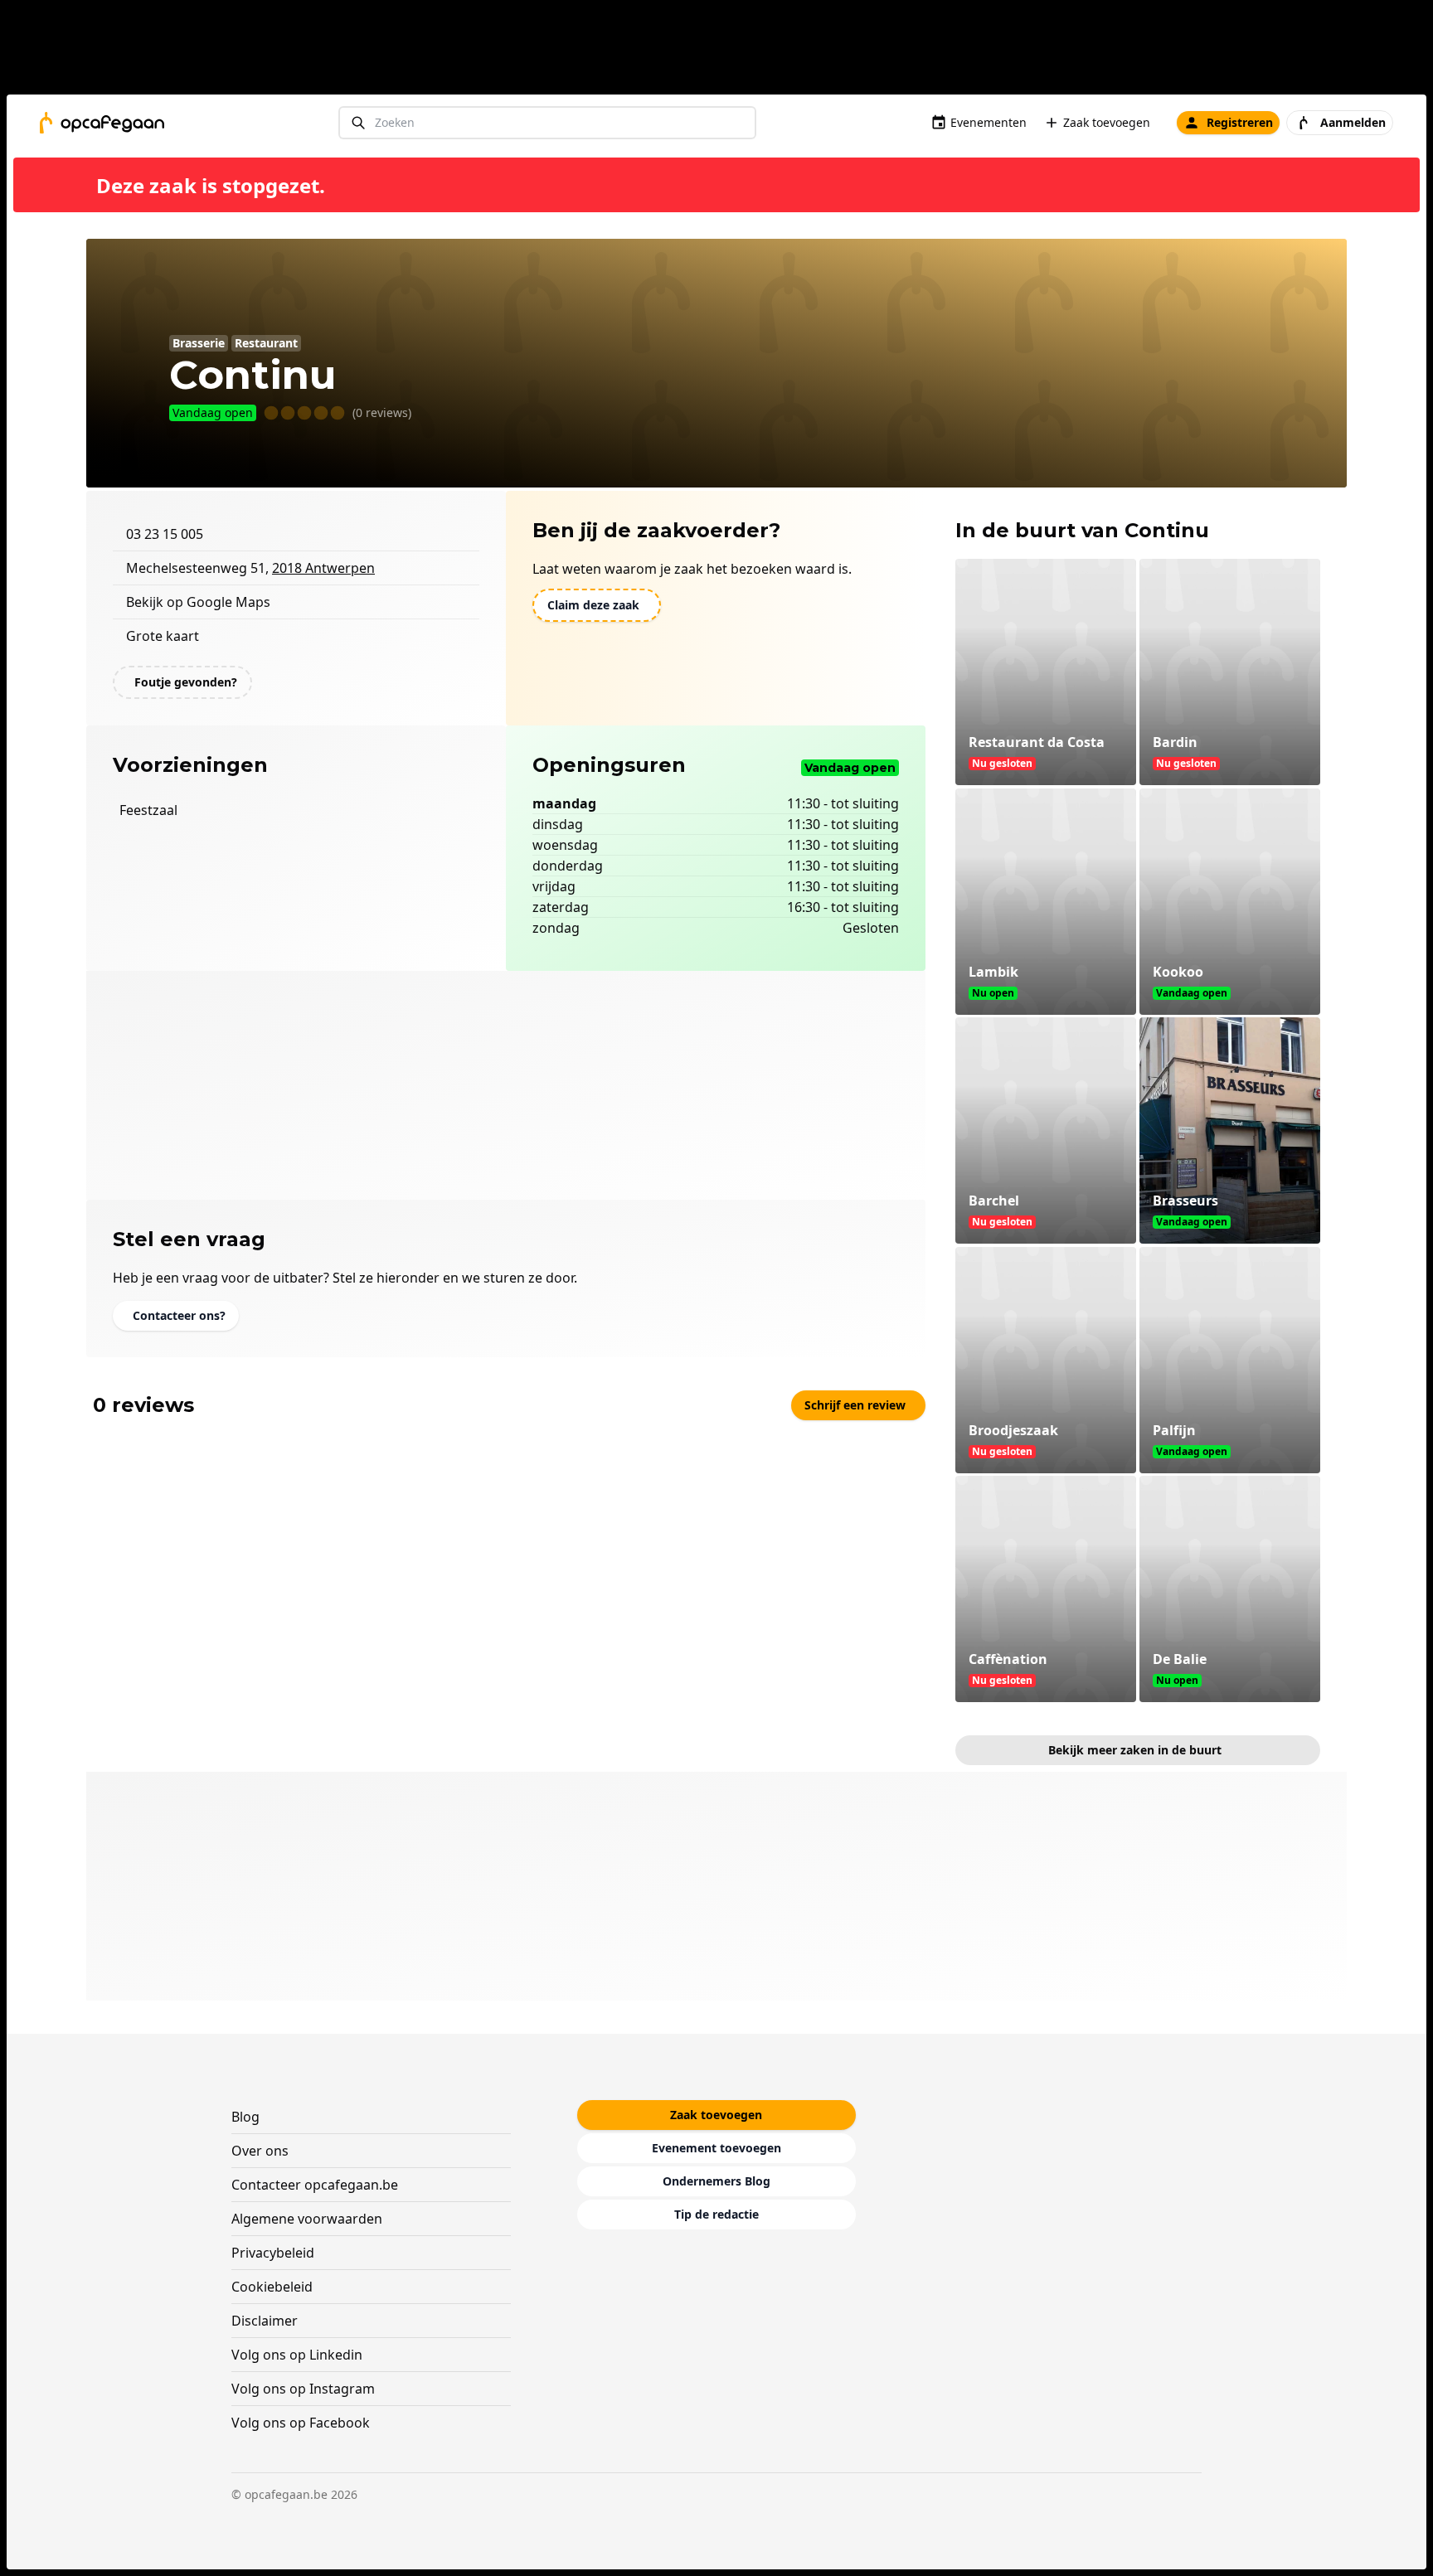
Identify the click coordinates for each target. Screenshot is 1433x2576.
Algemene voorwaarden (307, 2219)
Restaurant (266, 343)
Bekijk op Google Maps (198, 602)
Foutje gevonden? (186, 682)
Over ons (260, 2151)
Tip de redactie (716, 2214)
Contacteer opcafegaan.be (315, 2185)
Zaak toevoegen (1107, 122)
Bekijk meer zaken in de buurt (1135, 1750)
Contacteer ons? (179, 1315)
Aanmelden (1353, 122)
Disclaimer (265, 2321)
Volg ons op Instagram (303, 2389)
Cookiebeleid (272, 2287)
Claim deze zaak (593, 605)
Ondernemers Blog (716, 2181)
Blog (245, 2117)
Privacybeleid (273, 2253)
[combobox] (547, 123)
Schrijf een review (855, 1405)
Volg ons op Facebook (301, 2423)
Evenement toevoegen (716, 2148)
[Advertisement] (723, 51)
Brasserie (199, 343)
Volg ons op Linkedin (297, 2355)
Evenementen (989, 122)
